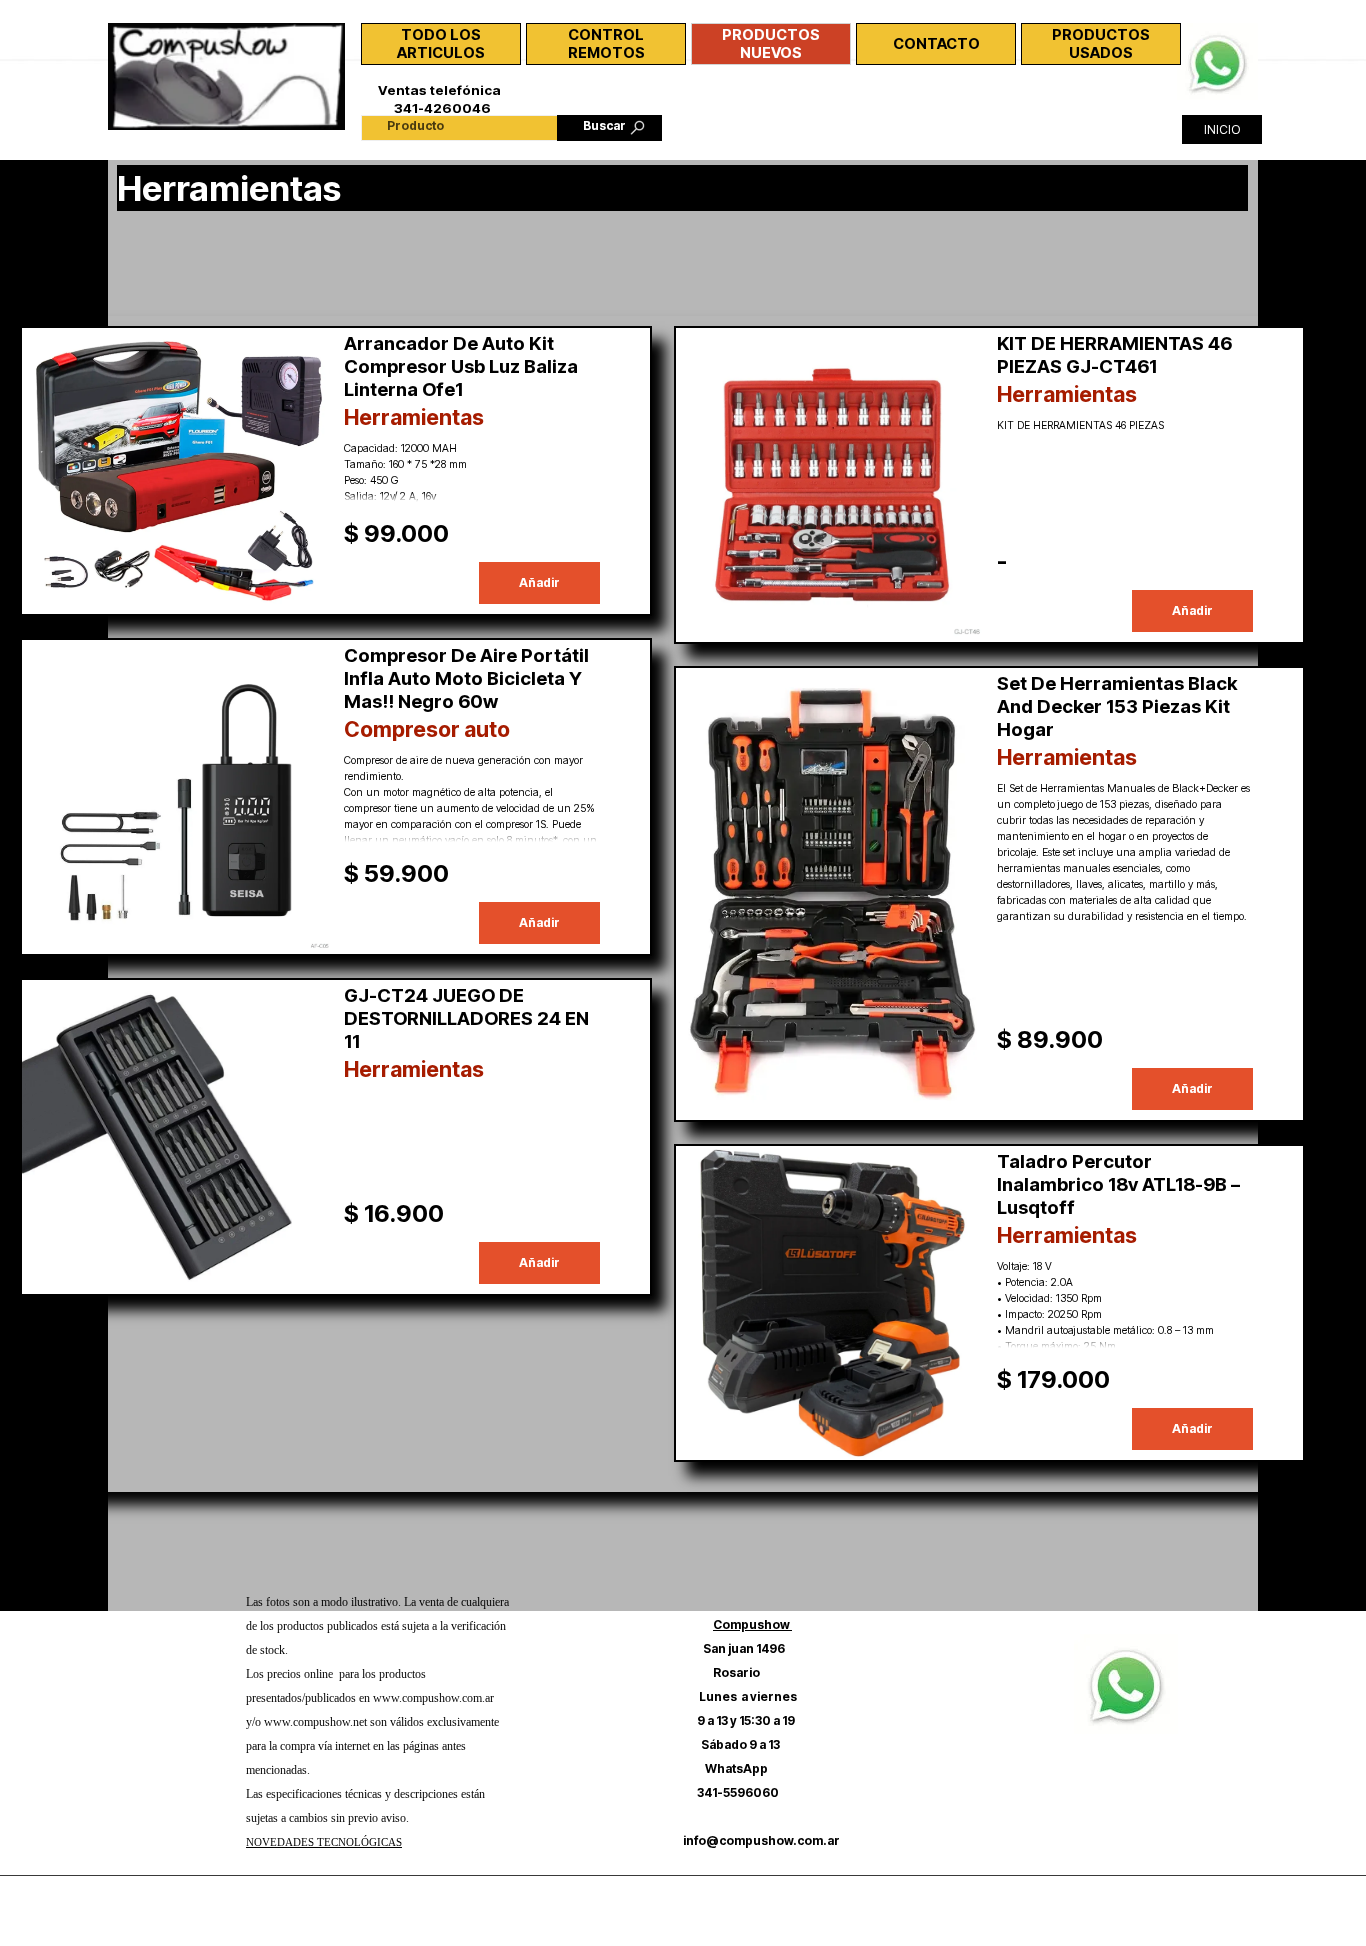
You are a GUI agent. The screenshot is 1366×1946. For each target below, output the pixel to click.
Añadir (539, 582)
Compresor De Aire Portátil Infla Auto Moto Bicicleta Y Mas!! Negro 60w (466, 678)
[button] (1217, 33)
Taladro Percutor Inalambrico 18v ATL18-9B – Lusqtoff (1118, 1184)
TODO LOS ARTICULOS (441, 44)
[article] (336, 471)
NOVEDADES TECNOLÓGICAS (324, 1842)
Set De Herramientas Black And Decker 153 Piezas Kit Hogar (1117, 706)
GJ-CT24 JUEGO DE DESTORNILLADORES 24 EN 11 (466, 1018)
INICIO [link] (1222, 129)
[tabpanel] (378, 1732)
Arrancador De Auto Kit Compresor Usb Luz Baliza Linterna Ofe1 (461, 366)
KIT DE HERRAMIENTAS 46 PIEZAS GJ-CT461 (1114, 355)
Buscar (604, 125)
